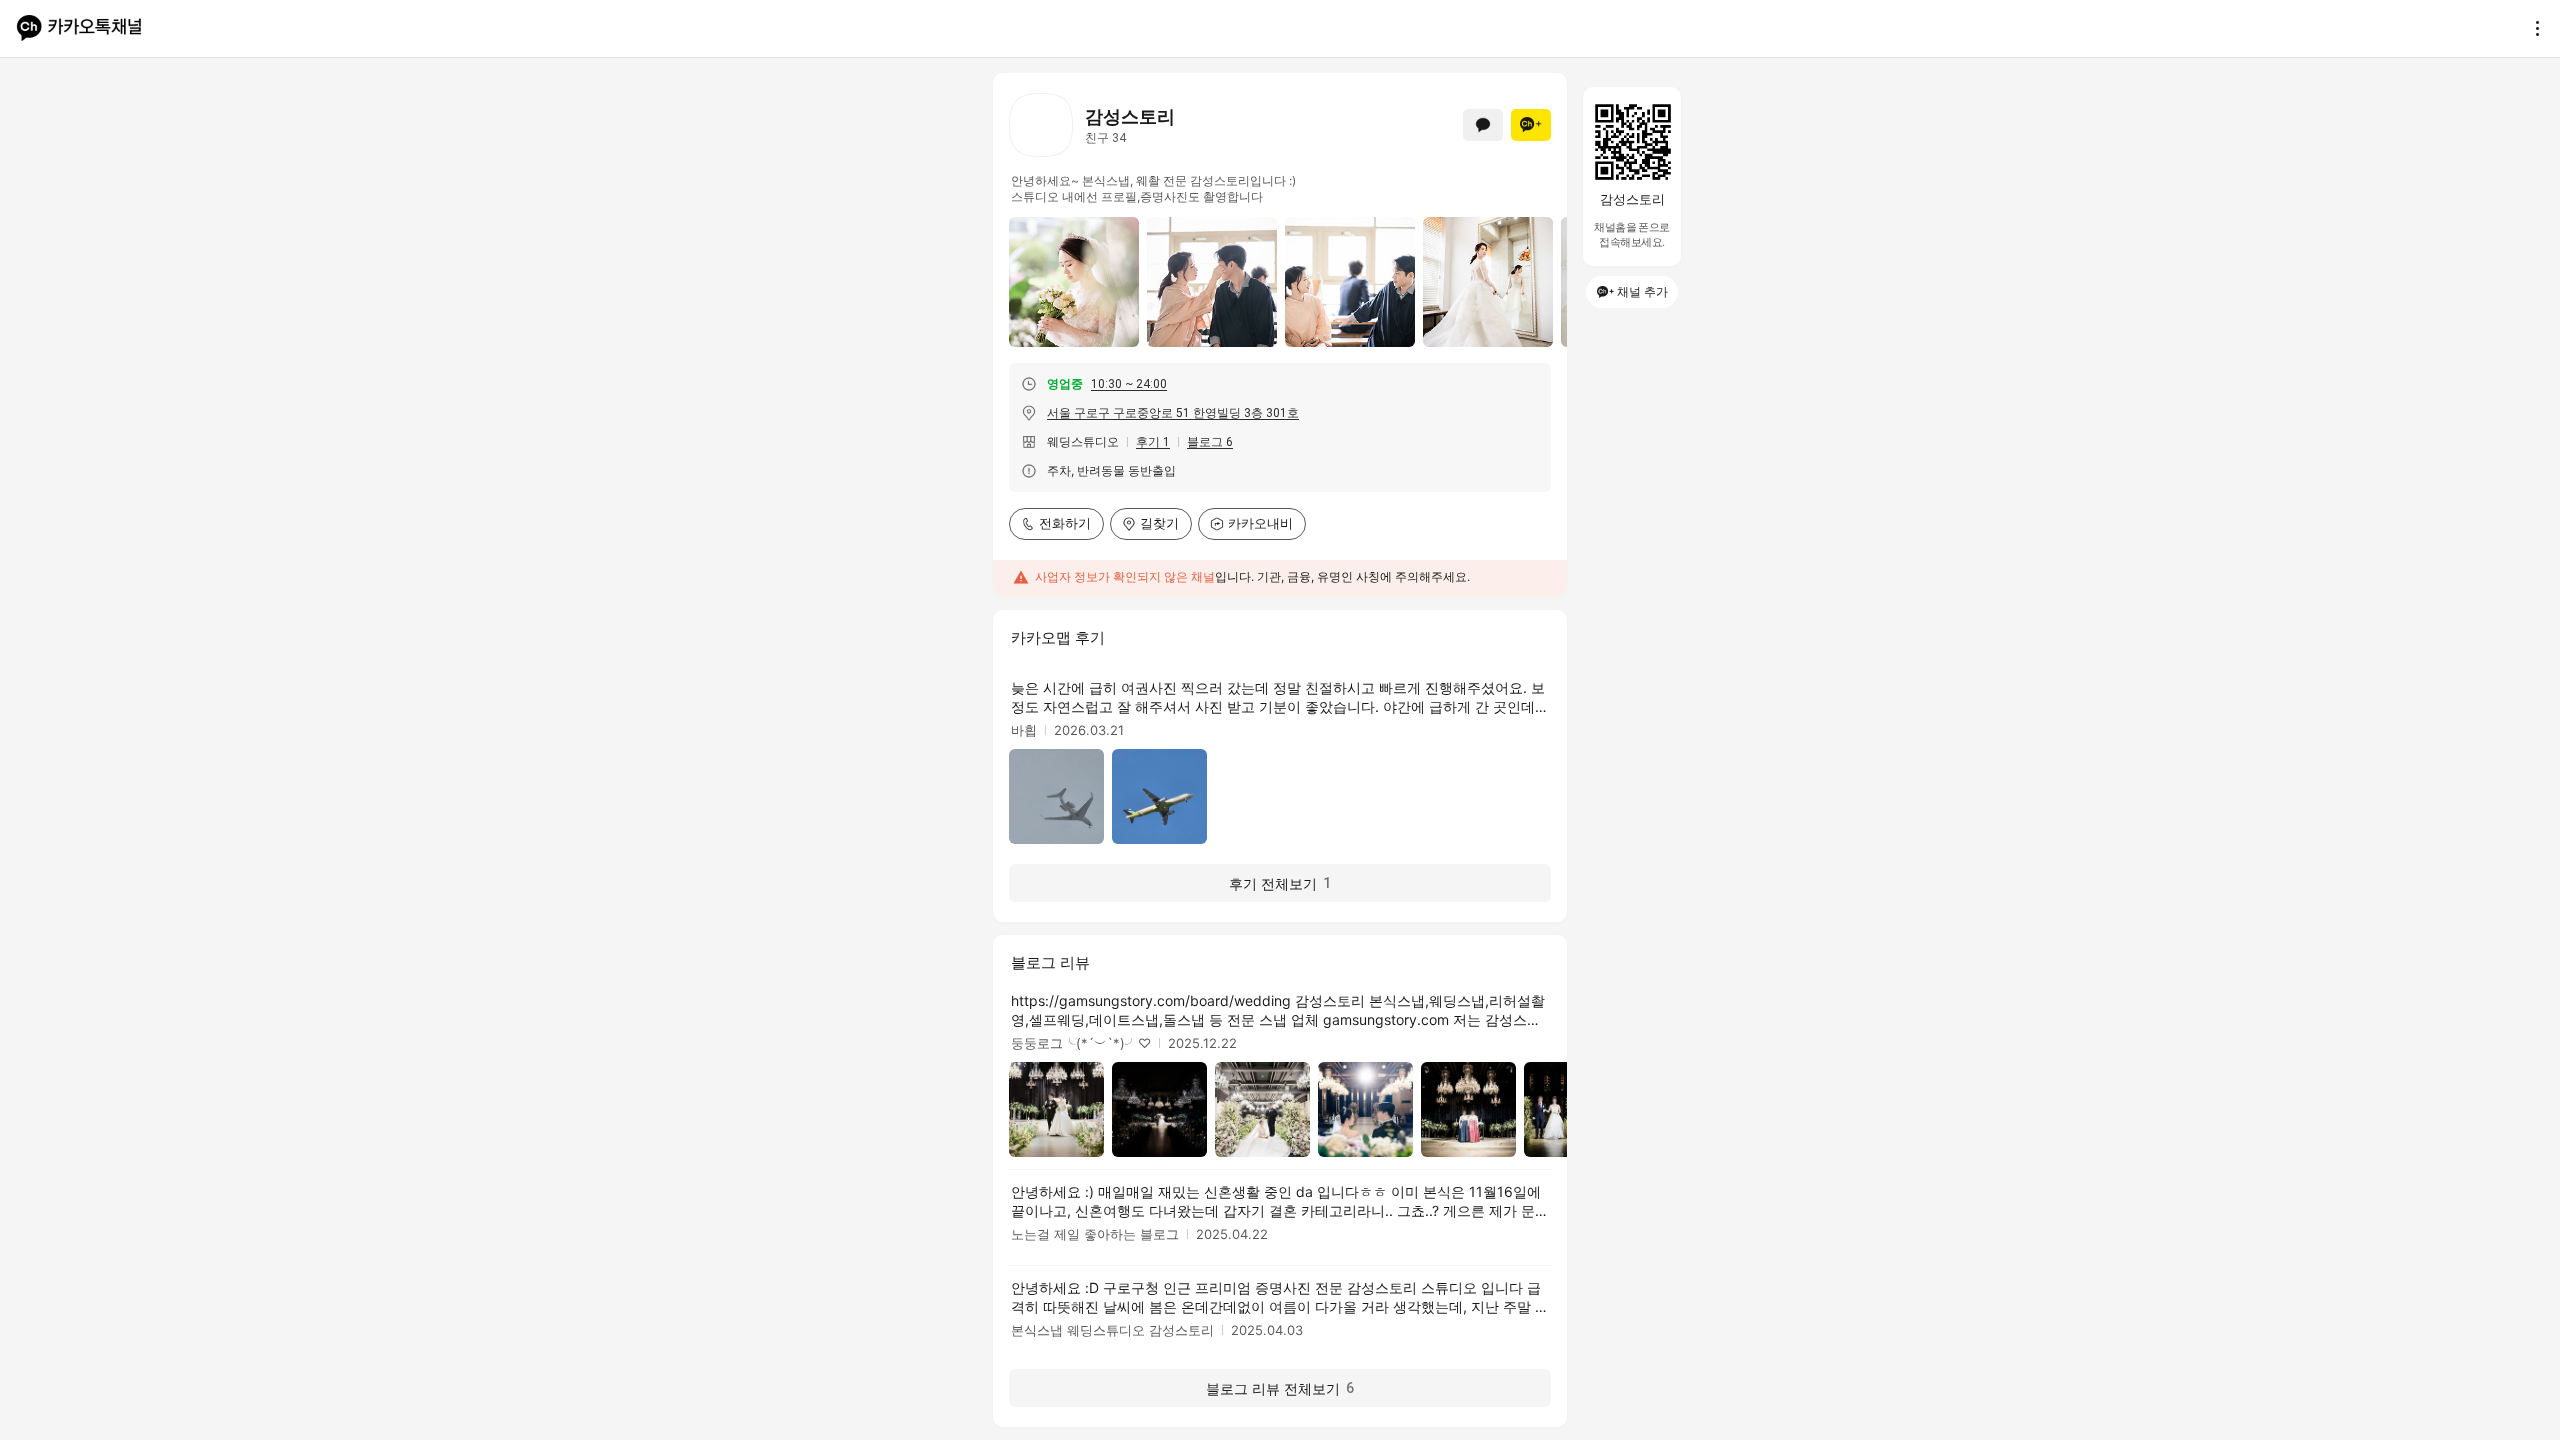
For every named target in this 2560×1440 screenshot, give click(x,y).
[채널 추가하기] (1531, 125)
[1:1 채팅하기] (1483, 125)
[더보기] (2532, 28)
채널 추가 (1642, 291)
